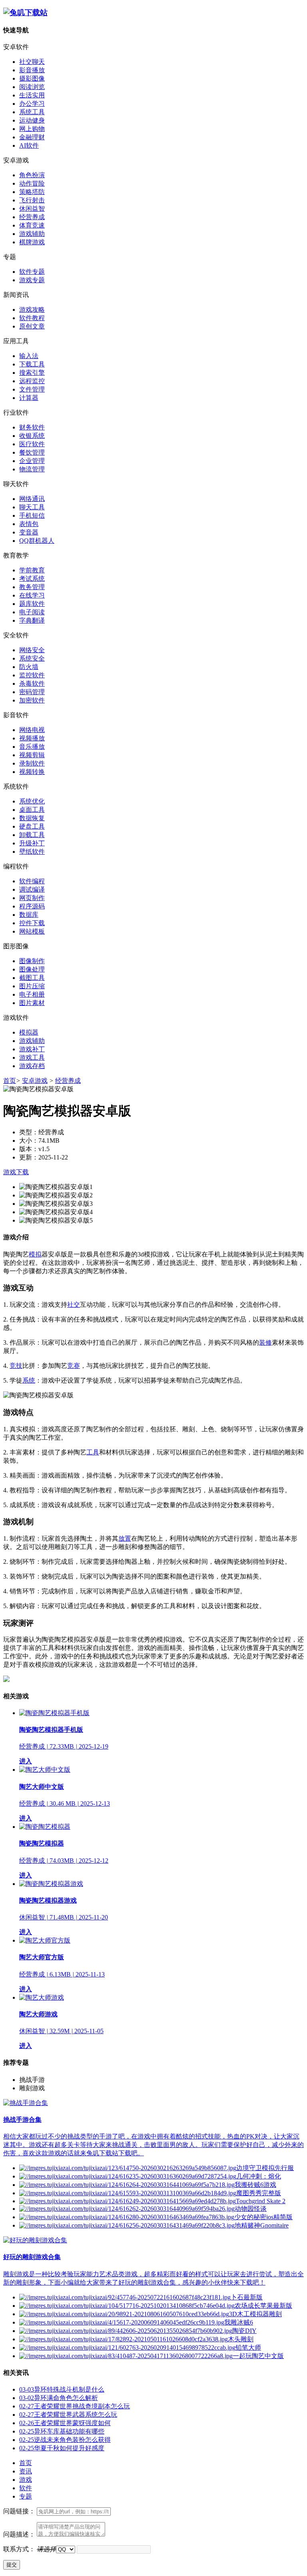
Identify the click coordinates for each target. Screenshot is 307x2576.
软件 (26, 2488)
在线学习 (32, 595)
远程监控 (32, 381)
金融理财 (32, 137)
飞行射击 (32, 200)
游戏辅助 (32, 234)
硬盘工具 (32, 826)
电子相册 (32, 994)
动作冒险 (32, 183)
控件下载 (32, 923)
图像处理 (32, 969)
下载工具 (32, 364)
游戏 (26, 2480)
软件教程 (32, 318)
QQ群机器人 (37, 541)
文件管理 (32, 389)
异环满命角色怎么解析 (59, 2398)
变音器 (29, 532)
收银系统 (32, 436)
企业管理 (32, 461)
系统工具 (32, 112)
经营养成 (32, 217)
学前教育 (32, 570)
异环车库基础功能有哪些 (62, 2431)
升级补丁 (32, 843)
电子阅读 (32, 612)
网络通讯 (32, 499)
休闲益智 (32, 209)
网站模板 (32, 931)
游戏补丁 (32, 1049)
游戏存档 (32, 1066)
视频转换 (32, 772)
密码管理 (32, 692)
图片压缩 (32, 986)
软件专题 (32, 272)
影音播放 (32, 70)
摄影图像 (32, 78)
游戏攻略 (32, 310)
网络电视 (32, 730)
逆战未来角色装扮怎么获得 (65, 2440)
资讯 (26, 2471)
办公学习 (32, 104)
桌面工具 (32, 810)
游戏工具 (32, 1058)
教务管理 (32, 587)
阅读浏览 (32, 87)
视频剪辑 (32, 755)
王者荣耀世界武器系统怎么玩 (68, 2415)
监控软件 (32, 675)
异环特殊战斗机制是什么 (62, 2389)
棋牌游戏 (32, 242)
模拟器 (29, 1032)
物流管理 (32, 469)
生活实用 (32, 95)
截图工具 (32, 978)
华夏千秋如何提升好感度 (62, 2448)
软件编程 (32, 881)
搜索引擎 (32, 373)
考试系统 (32, 579)
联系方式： (19, 2549)
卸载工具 (32, 835)
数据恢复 (32, 818)
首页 (10, 1081)
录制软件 (32, 763)
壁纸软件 (32, 852)
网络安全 (32, 650)
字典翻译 (32, 620)
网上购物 (32, 129)
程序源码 (32, 906)
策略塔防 (32, 192)
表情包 (29, 524)
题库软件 (32, 604)
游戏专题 (32, 280)
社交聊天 (32, 62)
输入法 (29, 356)
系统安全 (32, 658)
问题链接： (19, 2511)
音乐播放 (32, 747)
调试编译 (32, 889)
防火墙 (29, 667)
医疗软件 (32, 444)
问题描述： (19, 2534)
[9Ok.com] (25, 13)
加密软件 (32, 700)
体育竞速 (32, 225)
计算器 (29, 398)
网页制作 (32, 898)
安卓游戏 (35, 1081)
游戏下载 (16, 1172)
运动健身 (32, 120)
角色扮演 (32, 175)
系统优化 (32, 801)
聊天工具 (32, 507)
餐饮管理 (32, 452)
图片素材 (32, 1003)
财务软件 (32, 427)
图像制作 (32, 961)
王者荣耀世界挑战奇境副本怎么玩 (75, 2406)
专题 (26, 2496)
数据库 (29, 915)
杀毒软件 (32, 684)
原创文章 (32, 326)
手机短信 (32, 515)
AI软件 (29, 145)
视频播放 (32, 738)
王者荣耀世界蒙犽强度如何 (65, 2423)
